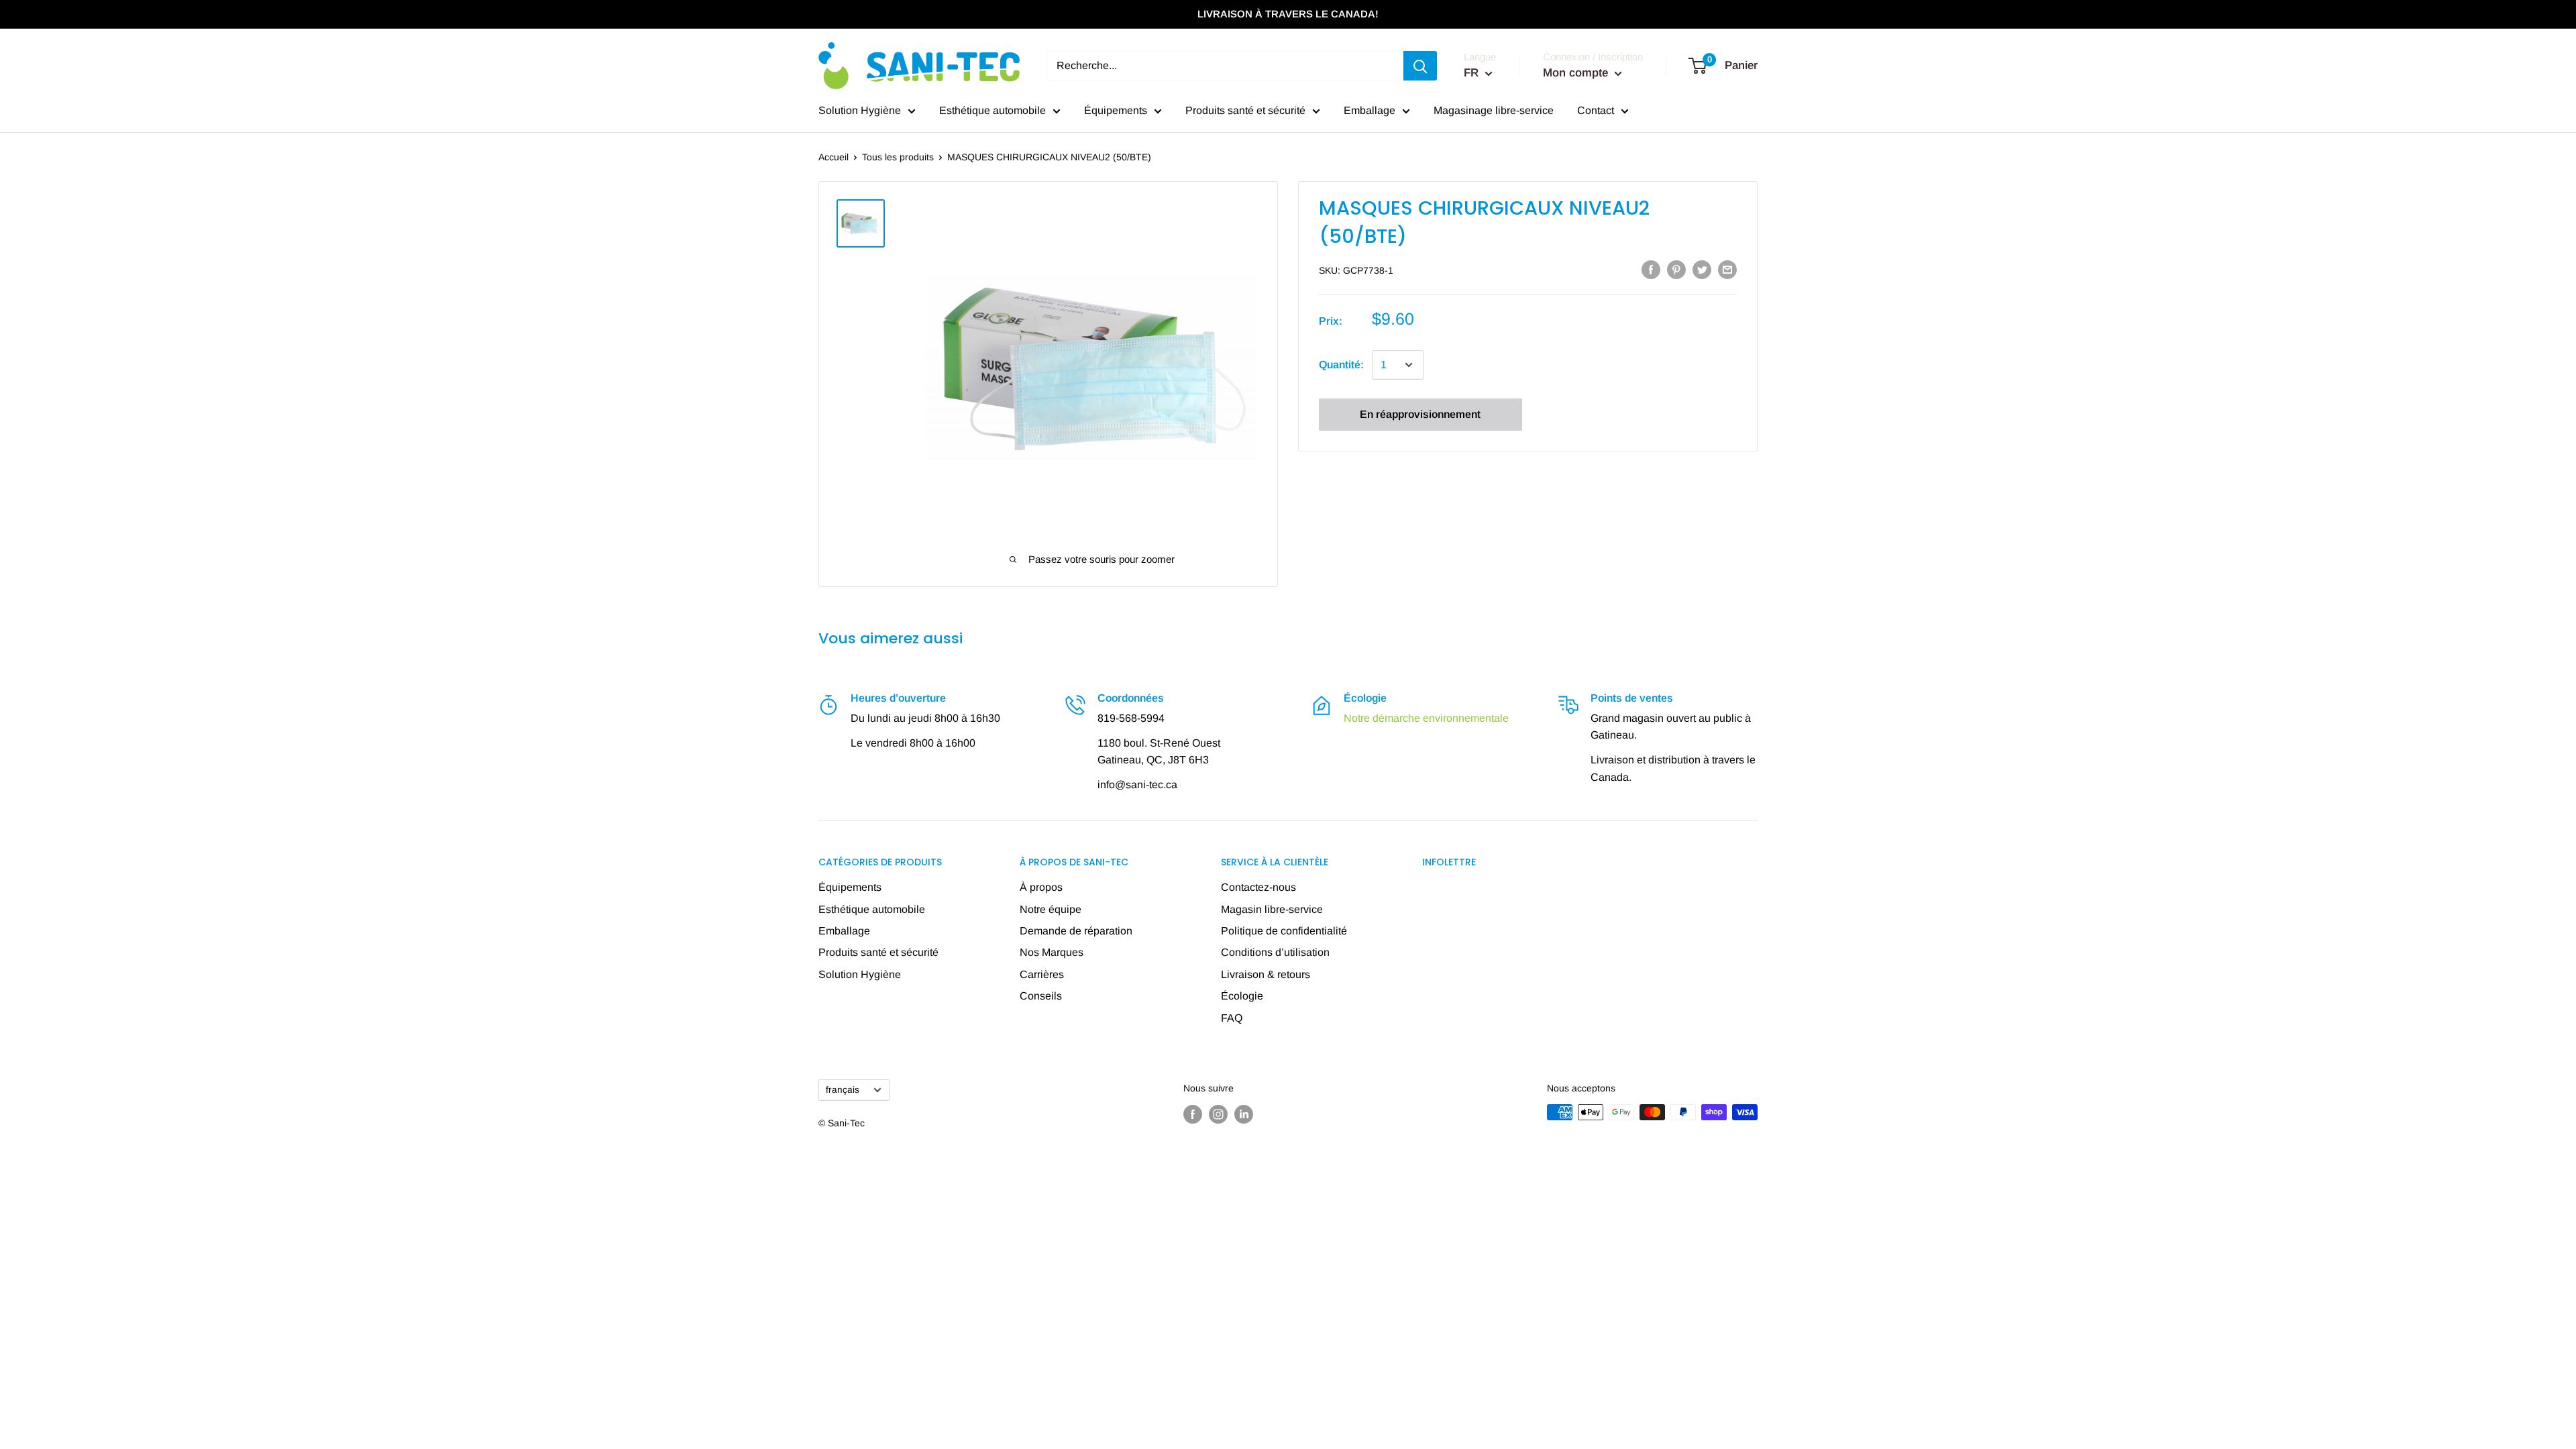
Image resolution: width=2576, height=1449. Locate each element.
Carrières (1042, 974)
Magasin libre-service (1272, 909)
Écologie (1242, 996)
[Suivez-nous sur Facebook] (1193, 1114)
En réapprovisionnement (1420, 414)
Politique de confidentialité (1284, 931)
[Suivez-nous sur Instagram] (1218, 1114)
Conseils (1041, 996)
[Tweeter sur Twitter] (1702, 269)
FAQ (1232, 1018)
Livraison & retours (1266, 974)
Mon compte (1577, 73)
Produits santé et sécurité (1245, 110)
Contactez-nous (1258, 887)
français (843, 1090)
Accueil (834, 157)
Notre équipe (1051, 909)
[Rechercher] (1420, 66)
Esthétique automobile (992, 110)
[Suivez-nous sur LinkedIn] (1244, 1114)
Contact (1596, 110)
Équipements (1116, 110)
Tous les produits (898, 157)
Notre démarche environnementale (1426, 718)
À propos (1041, 887)
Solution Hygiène (860, 110)
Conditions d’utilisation (1275, 952)
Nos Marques (1052, 952)
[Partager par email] (1727, 269)
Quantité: (1341, 365)
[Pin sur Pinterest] (1676, 269)
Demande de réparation (1076, 931)
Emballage (1370, 110)
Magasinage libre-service (1494, 110)
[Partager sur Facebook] (1651, 269)
